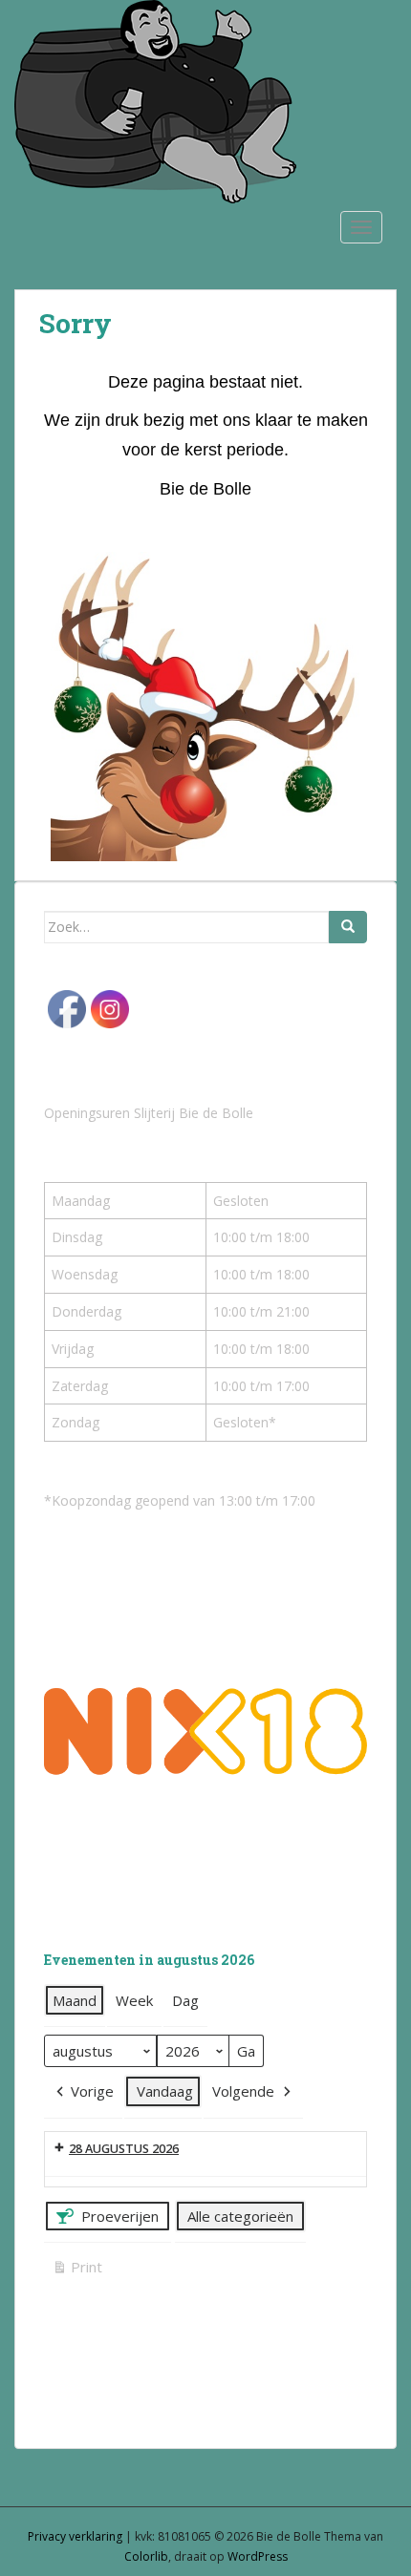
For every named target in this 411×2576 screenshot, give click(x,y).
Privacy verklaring (75, 2536)
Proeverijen (120, 2216)
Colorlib (146, 2556)
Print (77, 2270)
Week (134, 2000)
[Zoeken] (348, 927)
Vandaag (165, 2091)
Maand (75, 2000)
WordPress (258, 2556)
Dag (185, 2000)
